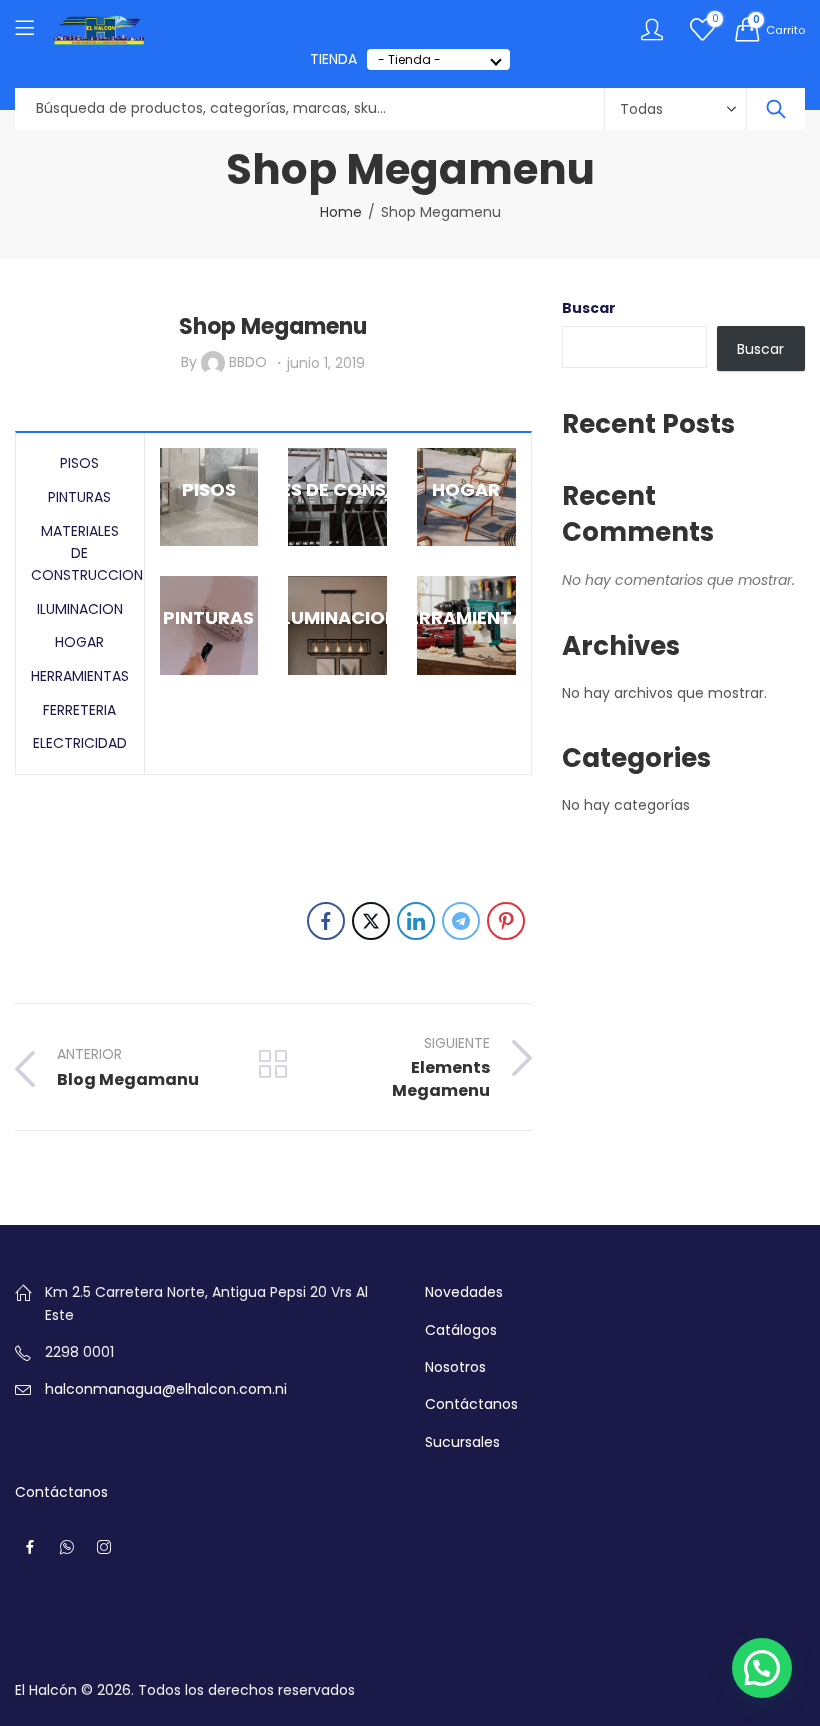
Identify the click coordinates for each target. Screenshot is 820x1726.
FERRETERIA (79, 710)
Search (776, 109)
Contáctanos (471, 1404)
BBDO (248, 362)
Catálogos (461, 1330)
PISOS (79, 463)
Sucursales (462, 1442)
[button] (762, 1668)
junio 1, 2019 (326, 363)
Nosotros (455, 1367)
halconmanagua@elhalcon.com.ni (166, 1389)
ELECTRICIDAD (80, 743)
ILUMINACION (80, 609)
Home (341, 212)
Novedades (464, 1292)
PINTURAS (79, 497)
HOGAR (79, 642)
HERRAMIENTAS (80, 676)
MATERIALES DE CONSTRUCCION (87, 553)
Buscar (589, 308)
